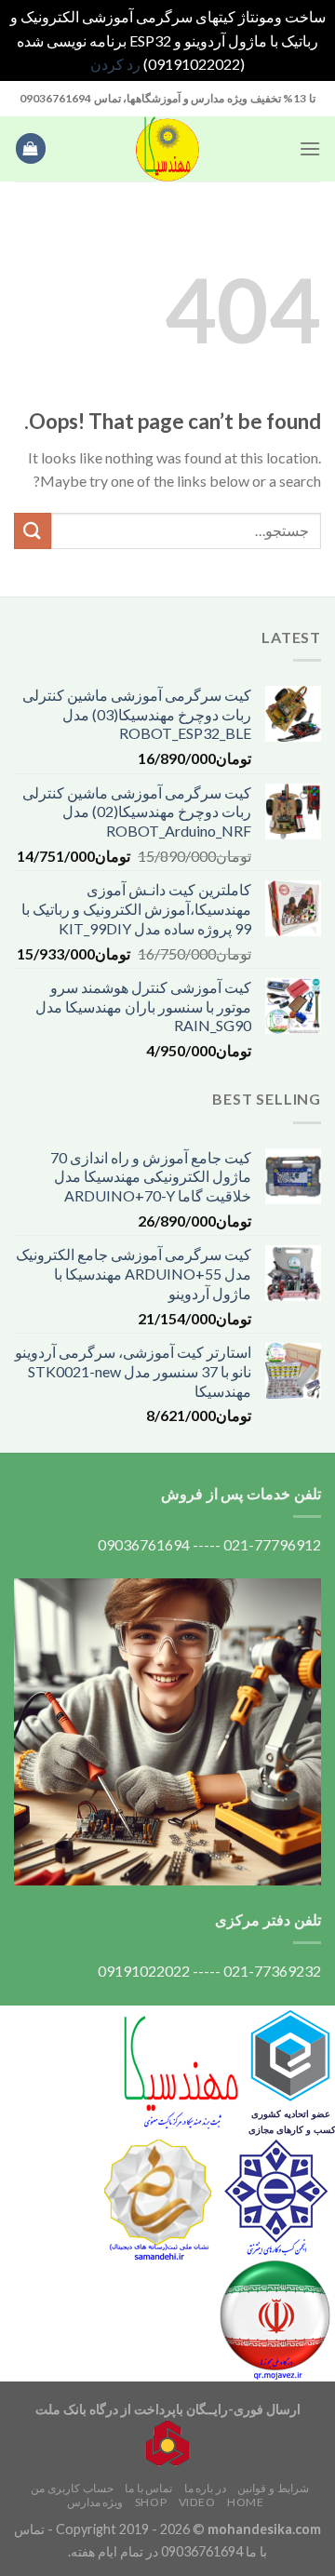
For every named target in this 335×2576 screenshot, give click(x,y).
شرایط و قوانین (273, 2488)
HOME (245, 2502)
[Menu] (310, 148)
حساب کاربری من (72, 2488)
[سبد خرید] (31, 148)
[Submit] (33, 531)
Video (197, 2502)
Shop (151, 2502)
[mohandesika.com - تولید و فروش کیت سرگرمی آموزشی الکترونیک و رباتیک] (167, 149)
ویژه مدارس (95, 2502)
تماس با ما (148, 2488)
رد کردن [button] (115, 64)
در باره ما (205, 2488)
